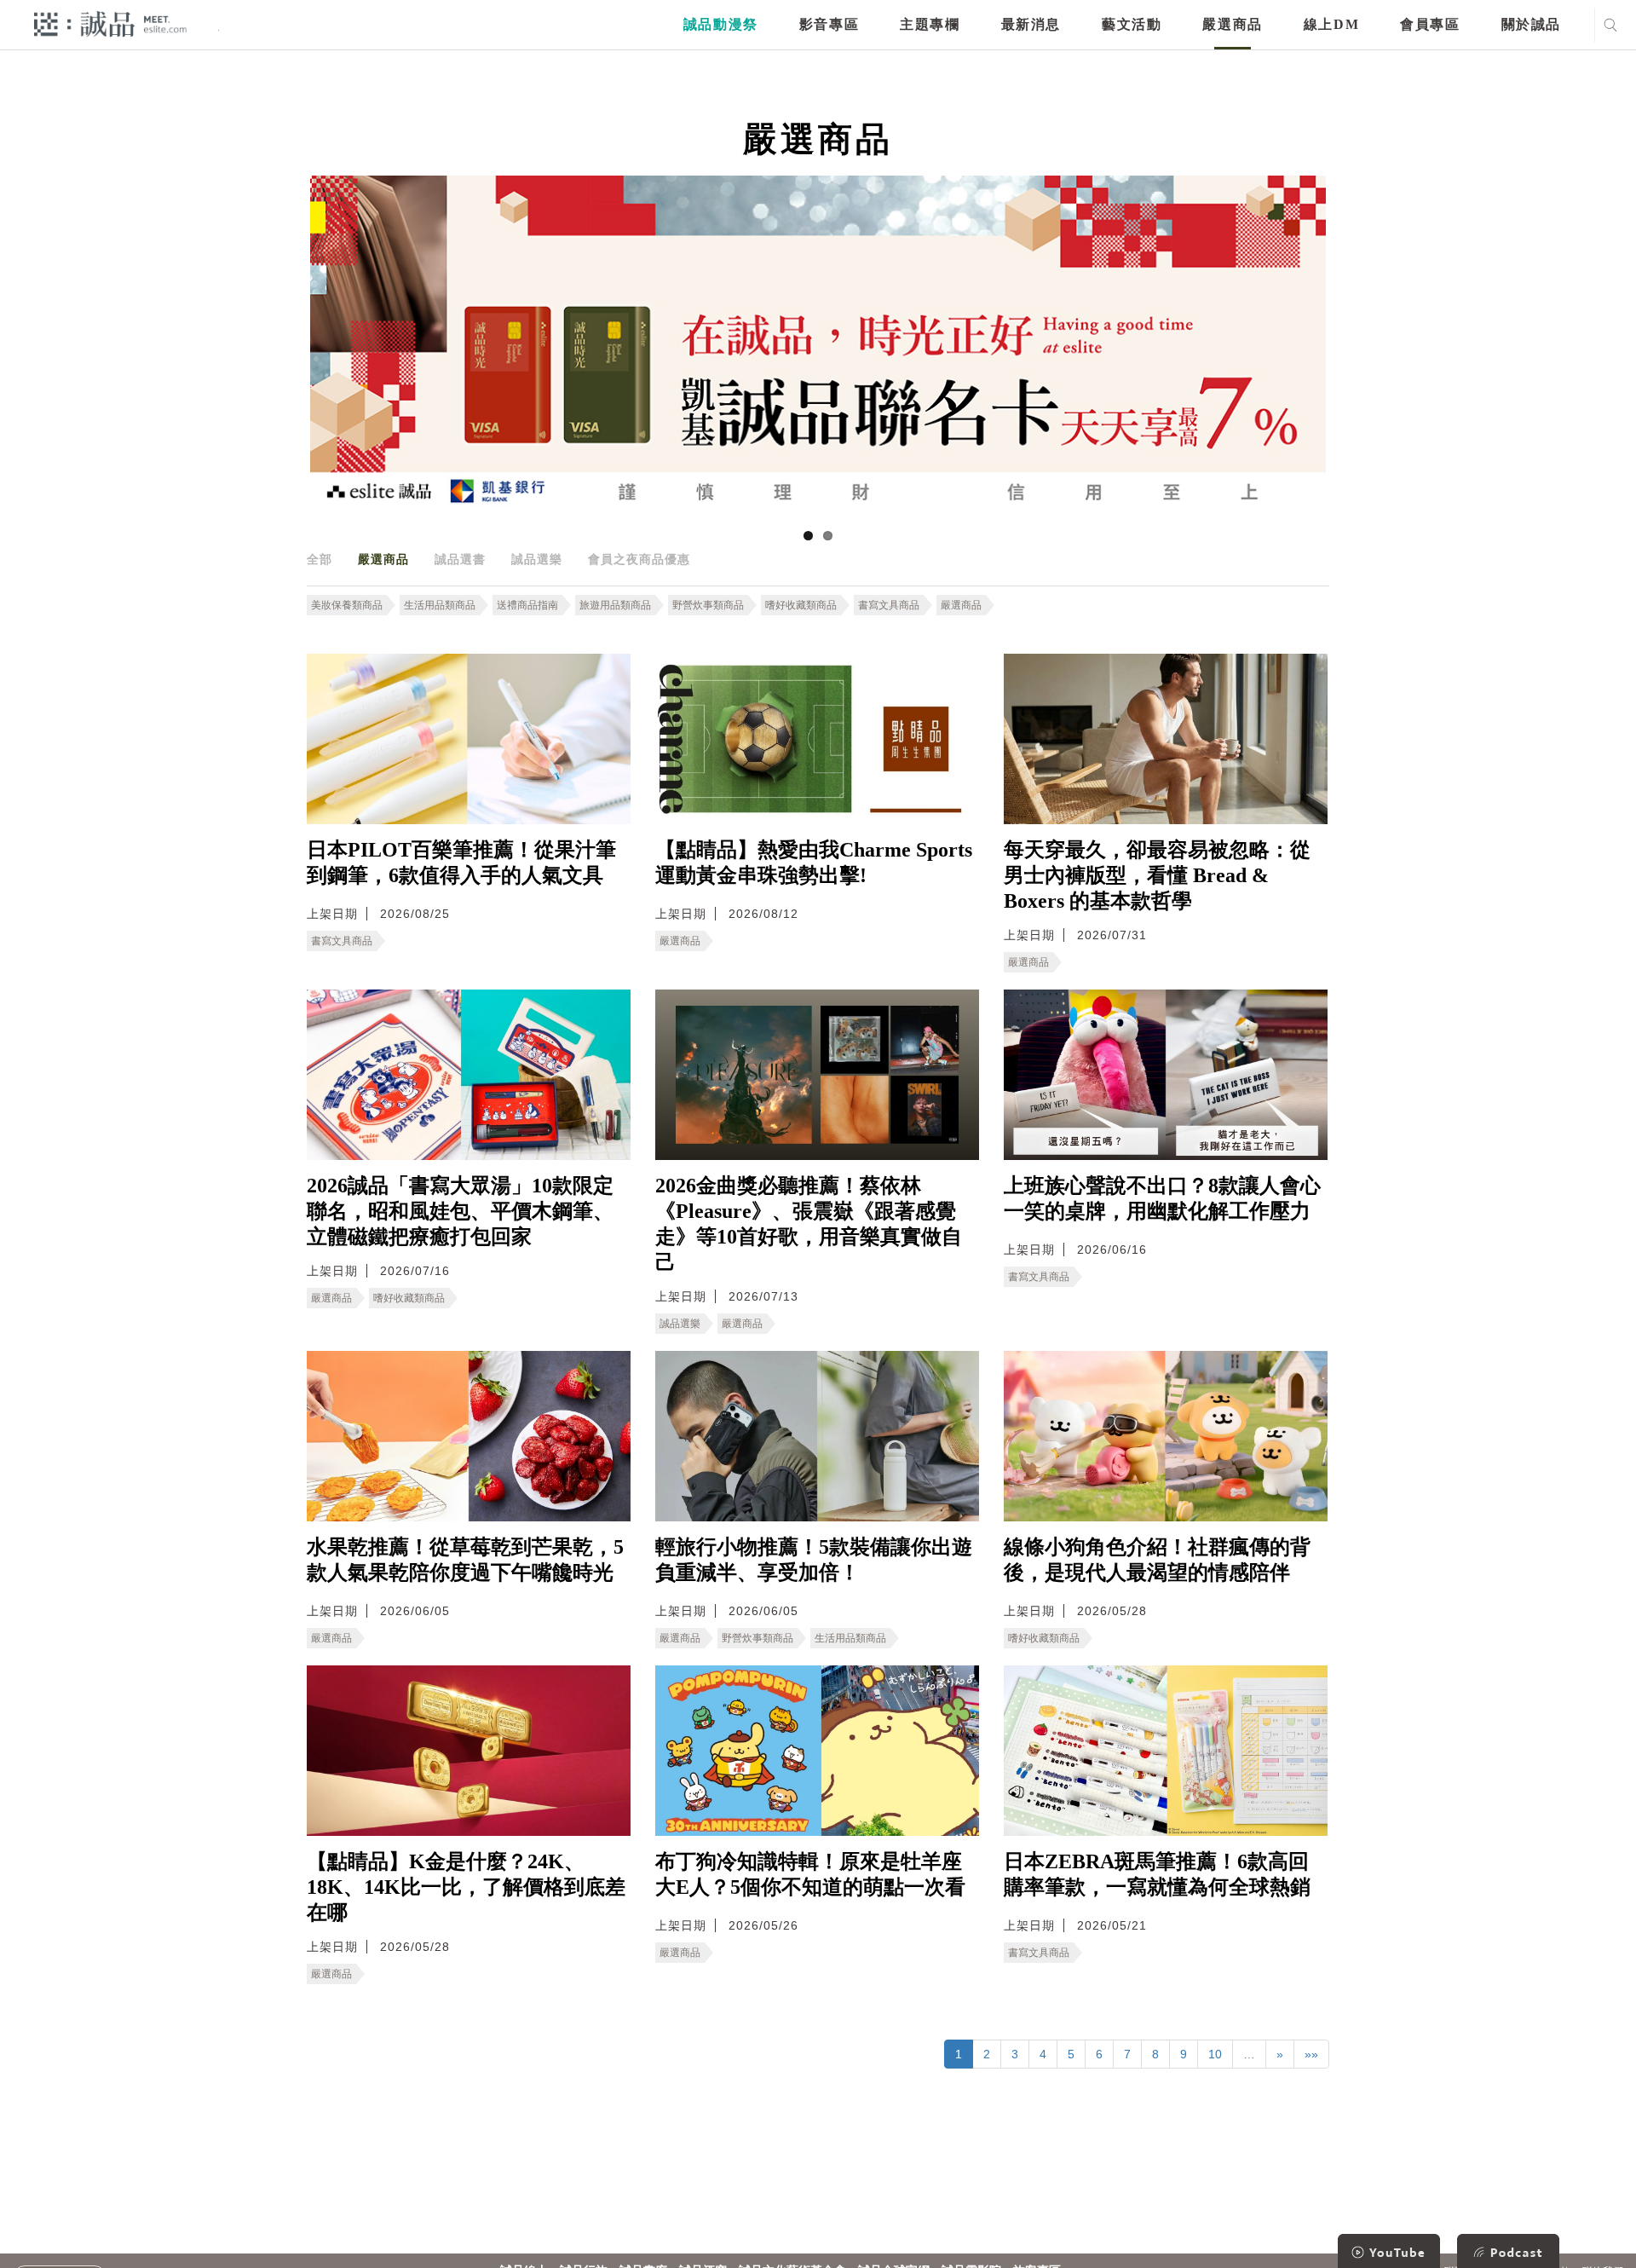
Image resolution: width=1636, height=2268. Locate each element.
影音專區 (829, 24)
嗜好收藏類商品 (801, 605)
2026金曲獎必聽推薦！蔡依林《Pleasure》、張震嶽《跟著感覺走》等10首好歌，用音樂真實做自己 (809, 1224)
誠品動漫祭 (721, 24)
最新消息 (1031, 24)
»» (1311, 2054)
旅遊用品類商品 (615, 605)
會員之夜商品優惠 (639, 559)
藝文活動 (1132, 24)
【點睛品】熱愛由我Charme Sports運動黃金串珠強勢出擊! (814, 863)
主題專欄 (930, 24)
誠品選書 (460, 559)
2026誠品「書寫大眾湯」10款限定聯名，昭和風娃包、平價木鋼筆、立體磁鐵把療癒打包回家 (460, 1211)
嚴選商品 (1232, 24)
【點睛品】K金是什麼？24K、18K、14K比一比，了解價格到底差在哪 (466, 1887)
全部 (320, 559)
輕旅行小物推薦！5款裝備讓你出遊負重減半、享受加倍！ (814, 1560)
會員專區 (1430, 24)
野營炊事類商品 (708, 605)
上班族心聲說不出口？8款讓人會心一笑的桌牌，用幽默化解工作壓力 (1162, 1198)
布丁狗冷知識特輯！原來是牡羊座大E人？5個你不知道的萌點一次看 (810, 1874)
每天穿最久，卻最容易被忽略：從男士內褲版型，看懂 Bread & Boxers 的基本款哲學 (1157, 875)
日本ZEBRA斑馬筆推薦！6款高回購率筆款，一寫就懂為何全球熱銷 (1157, 1874)
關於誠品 (1531, 24)
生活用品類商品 (440, 605)
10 (1215, 2054)
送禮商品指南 (527, 605)
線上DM (1331, 24)
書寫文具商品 (889, 605)
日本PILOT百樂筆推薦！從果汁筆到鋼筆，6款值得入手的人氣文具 (461, 863)
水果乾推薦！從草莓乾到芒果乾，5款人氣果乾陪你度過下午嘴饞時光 (465, 1560)
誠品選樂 (537, 559)
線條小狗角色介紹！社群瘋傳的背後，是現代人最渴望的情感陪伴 (1157, 1560)
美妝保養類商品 (347, 605)
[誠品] (110, 23)
